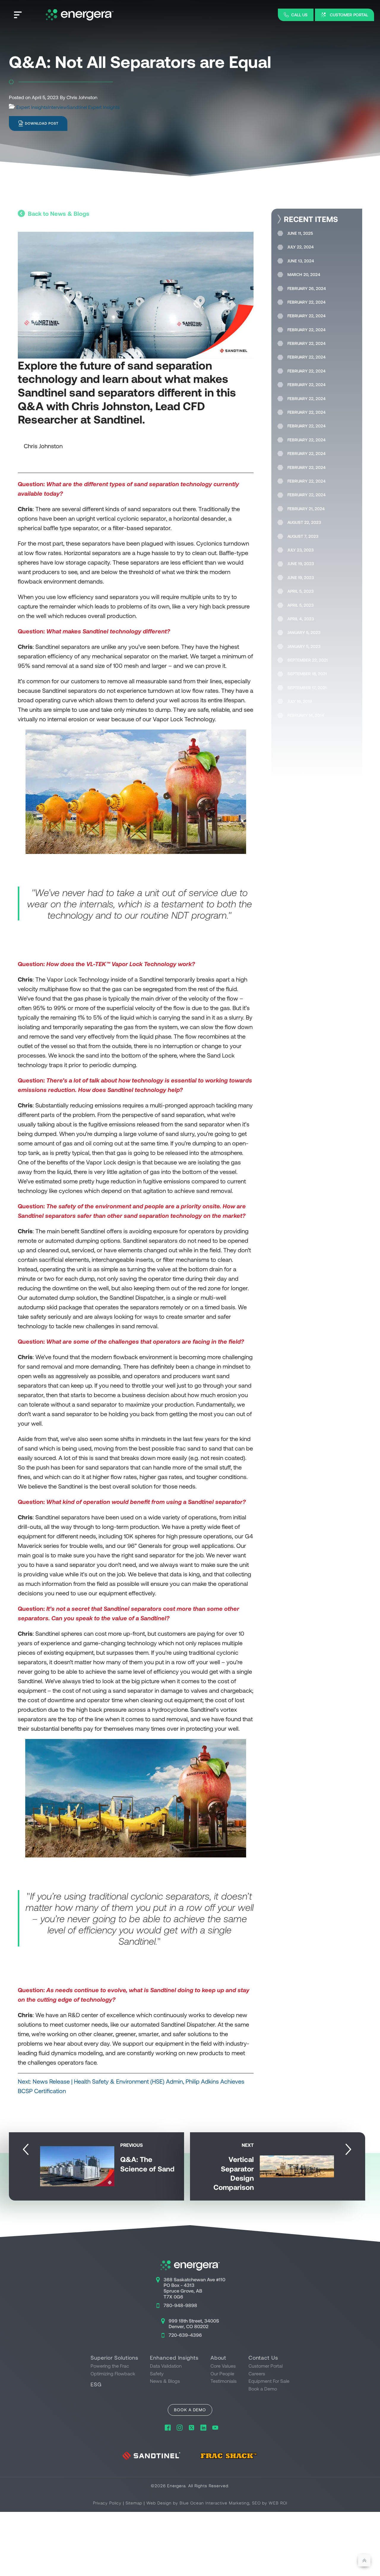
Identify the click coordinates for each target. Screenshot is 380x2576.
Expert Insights (32, 107)
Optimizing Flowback (113, 2373)
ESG (96, 2384)
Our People (222, 2373)
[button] (296, 15)
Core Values (223, 2366)
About (218, 2358)
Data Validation (166, 2366)
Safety (157, 2373)
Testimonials (224, 2381)
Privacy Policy (107, 2503)
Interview (57, 107)
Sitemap (134, 2503)
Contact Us (263, 2358)
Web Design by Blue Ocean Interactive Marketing (198, 2503)
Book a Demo (263, 2389)
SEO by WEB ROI (270, 2503)
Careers (257, 2373)
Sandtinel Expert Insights (93, 107)
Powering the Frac (110, 2366)
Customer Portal (266, 2366)
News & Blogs (165, 2381)
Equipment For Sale (269, 2381)
